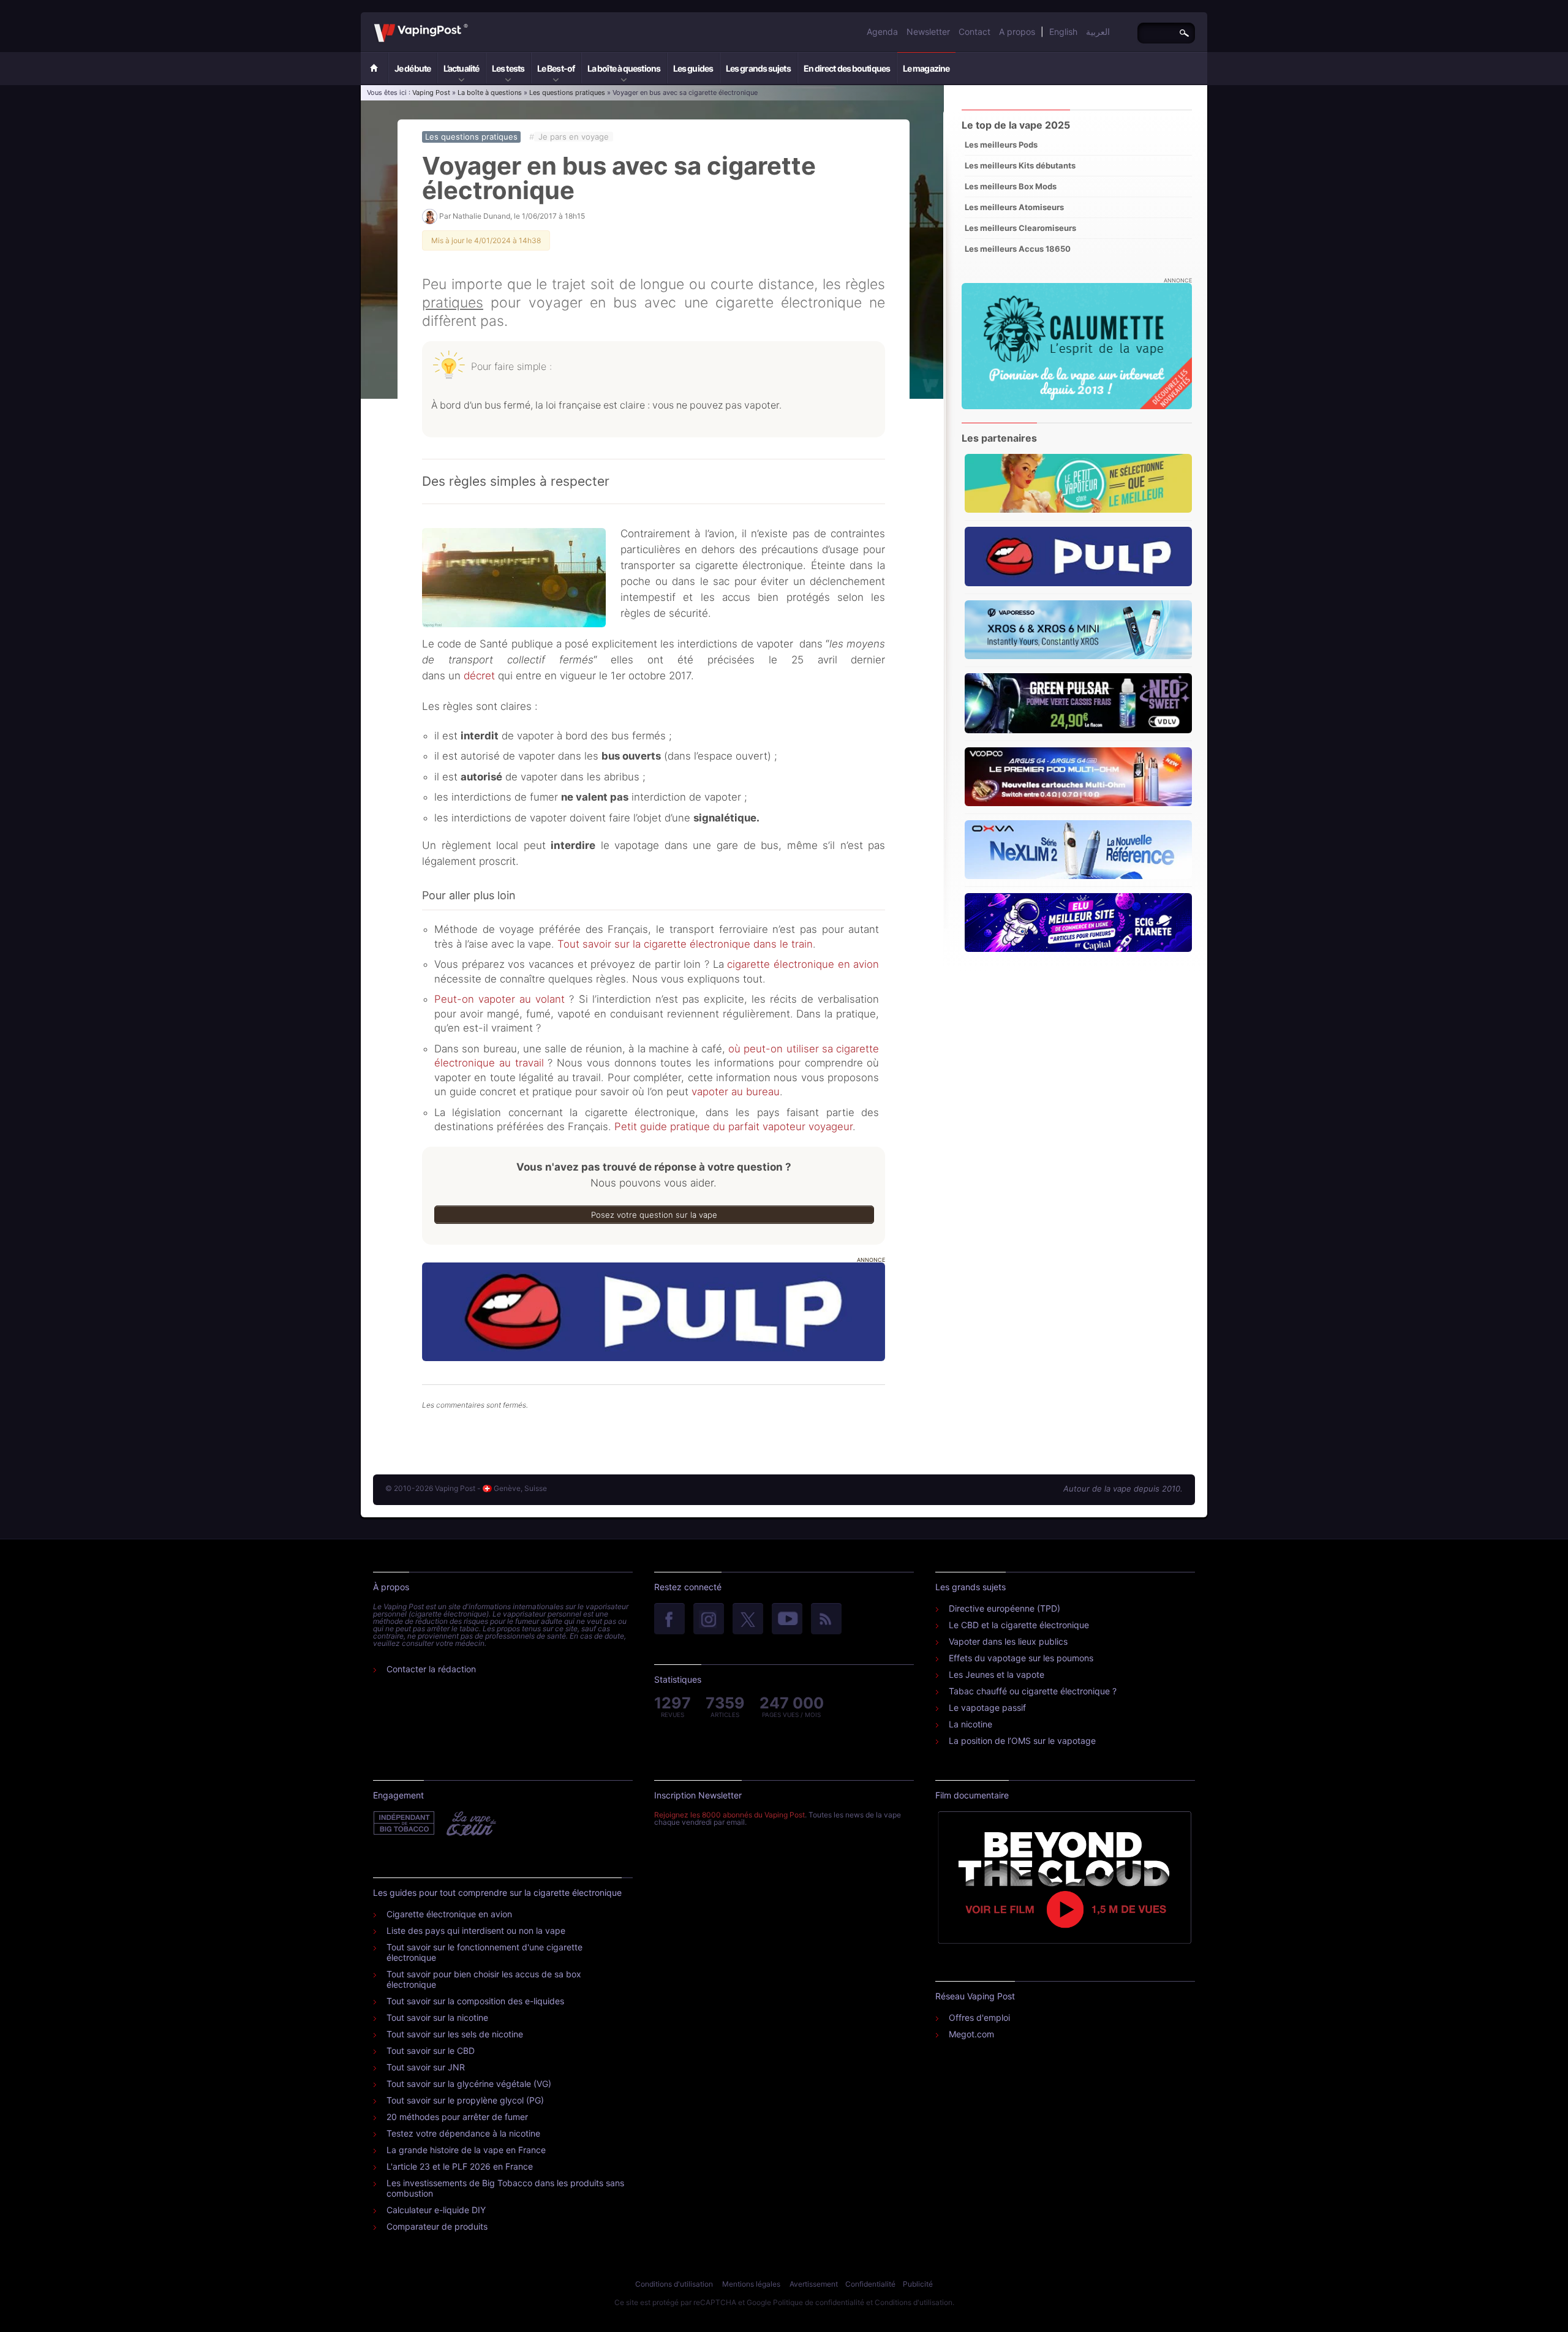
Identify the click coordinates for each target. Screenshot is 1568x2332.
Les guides (693, 68)
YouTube (787, 1620)
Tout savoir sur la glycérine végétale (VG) (469, 2084)
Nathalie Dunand (481, 216)
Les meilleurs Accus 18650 (1018, 249)
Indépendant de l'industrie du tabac (405, 1824)
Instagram (709, 1620)
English (1063, 32)
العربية (1098, 32)
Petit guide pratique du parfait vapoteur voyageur (733, 1126)
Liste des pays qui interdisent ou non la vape (476, 1930)
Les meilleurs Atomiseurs (1014, 207)
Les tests (508, 68)
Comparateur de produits (437, 2226)
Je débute (413, 68)
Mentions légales (751, 2284)
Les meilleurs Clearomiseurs (1020, 228)
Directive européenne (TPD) (1005, 1608)
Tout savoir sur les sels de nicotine (455, 2034)
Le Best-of (556, 68)
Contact (974, 32)
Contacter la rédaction (431, 1669)
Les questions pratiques (567, 92)
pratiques (453, 303)
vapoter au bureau (736, 1092)
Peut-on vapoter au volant (499, 999)
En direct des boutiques (847, 68)
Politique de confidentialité (819, 2302)
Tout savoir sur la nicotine (437, 2017)
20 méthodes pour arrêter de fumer (457, 2117)
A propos (1017, 32)
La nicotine (971, 1724)
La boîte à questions (624, 68)
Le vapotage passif (987, 1707)
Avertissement (814, 2284)
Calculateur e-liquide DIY (436, 2210)
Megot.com (971, 2034)
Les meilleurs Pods (1001, 145)
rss (826, 1620)
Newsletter (928, 32)
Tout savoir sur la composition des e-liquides (475, 2001)
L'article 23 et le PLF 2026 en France (460, 2166)
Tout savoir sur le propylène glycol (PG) (465, 2100)
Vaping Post (471, 24)
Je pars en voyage (574, 137)
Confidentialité (870, 2284)
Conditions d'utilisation (674, 2284)
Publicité (918, 2284)
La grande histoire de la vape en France (466, 2150)
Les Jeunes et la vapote (997, 1674)
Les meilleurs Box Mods (1011, 186)
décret (479, 676)
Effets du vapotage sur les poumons (1021, 1658)
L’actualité (461, 68)
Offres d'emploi (979, 2017)
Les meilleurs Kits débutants (1020, 165)
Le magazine (926, 68)
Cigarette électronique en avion (449, 1914)
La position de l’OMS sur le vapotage (1022, 1741)
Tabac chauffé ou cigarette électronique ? (1033, 1691)
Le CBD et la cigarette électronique (1019, 1625)
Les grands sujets (758, 68)
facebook (669, 1620)
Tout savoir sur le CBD (431, 2051)
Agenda (882, 32)
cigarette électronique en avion (802, 964)
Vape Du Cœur (470, 1824)
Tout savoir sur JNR (426, 2067)
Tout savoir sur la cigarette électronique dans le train (685, 944)
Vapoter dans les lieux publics (1008, 1641)
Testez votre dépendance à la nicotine (463, 2133)
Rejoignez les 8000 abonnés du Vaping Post (729, 1815)
